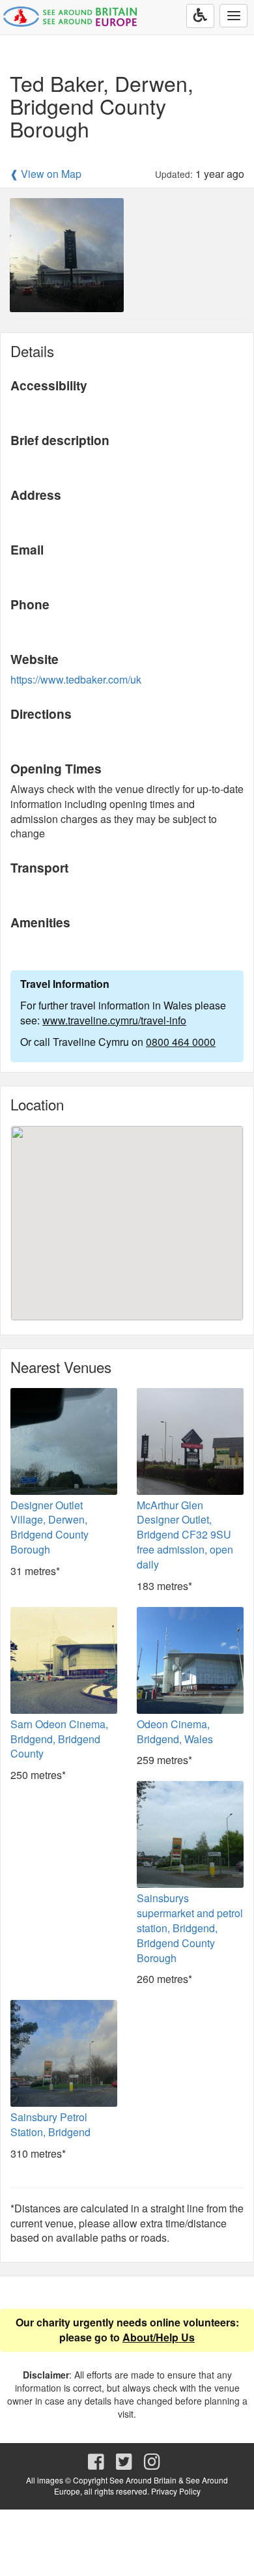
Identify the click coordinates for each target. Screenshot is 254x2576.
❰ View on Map (46, 174)
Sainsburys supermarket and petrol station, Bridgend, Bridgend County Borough (190, 1928)
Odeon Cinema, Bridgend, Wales (175, 1731)
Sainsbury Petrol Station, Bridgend (50, 2124)
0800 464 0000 (181, 1042)
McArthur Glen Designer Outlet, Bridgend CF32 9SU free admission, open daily (185, 1535)
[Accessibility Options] (200, 16)
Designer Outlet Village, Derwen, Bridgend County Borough (49, 1527)
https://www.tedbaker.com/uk (76, 679)
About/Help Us (159, 2337)
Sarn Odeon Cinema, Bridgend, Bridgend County (59, 1739)
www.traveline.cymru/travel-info (114, 1020)
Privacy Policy (176, 2491)
